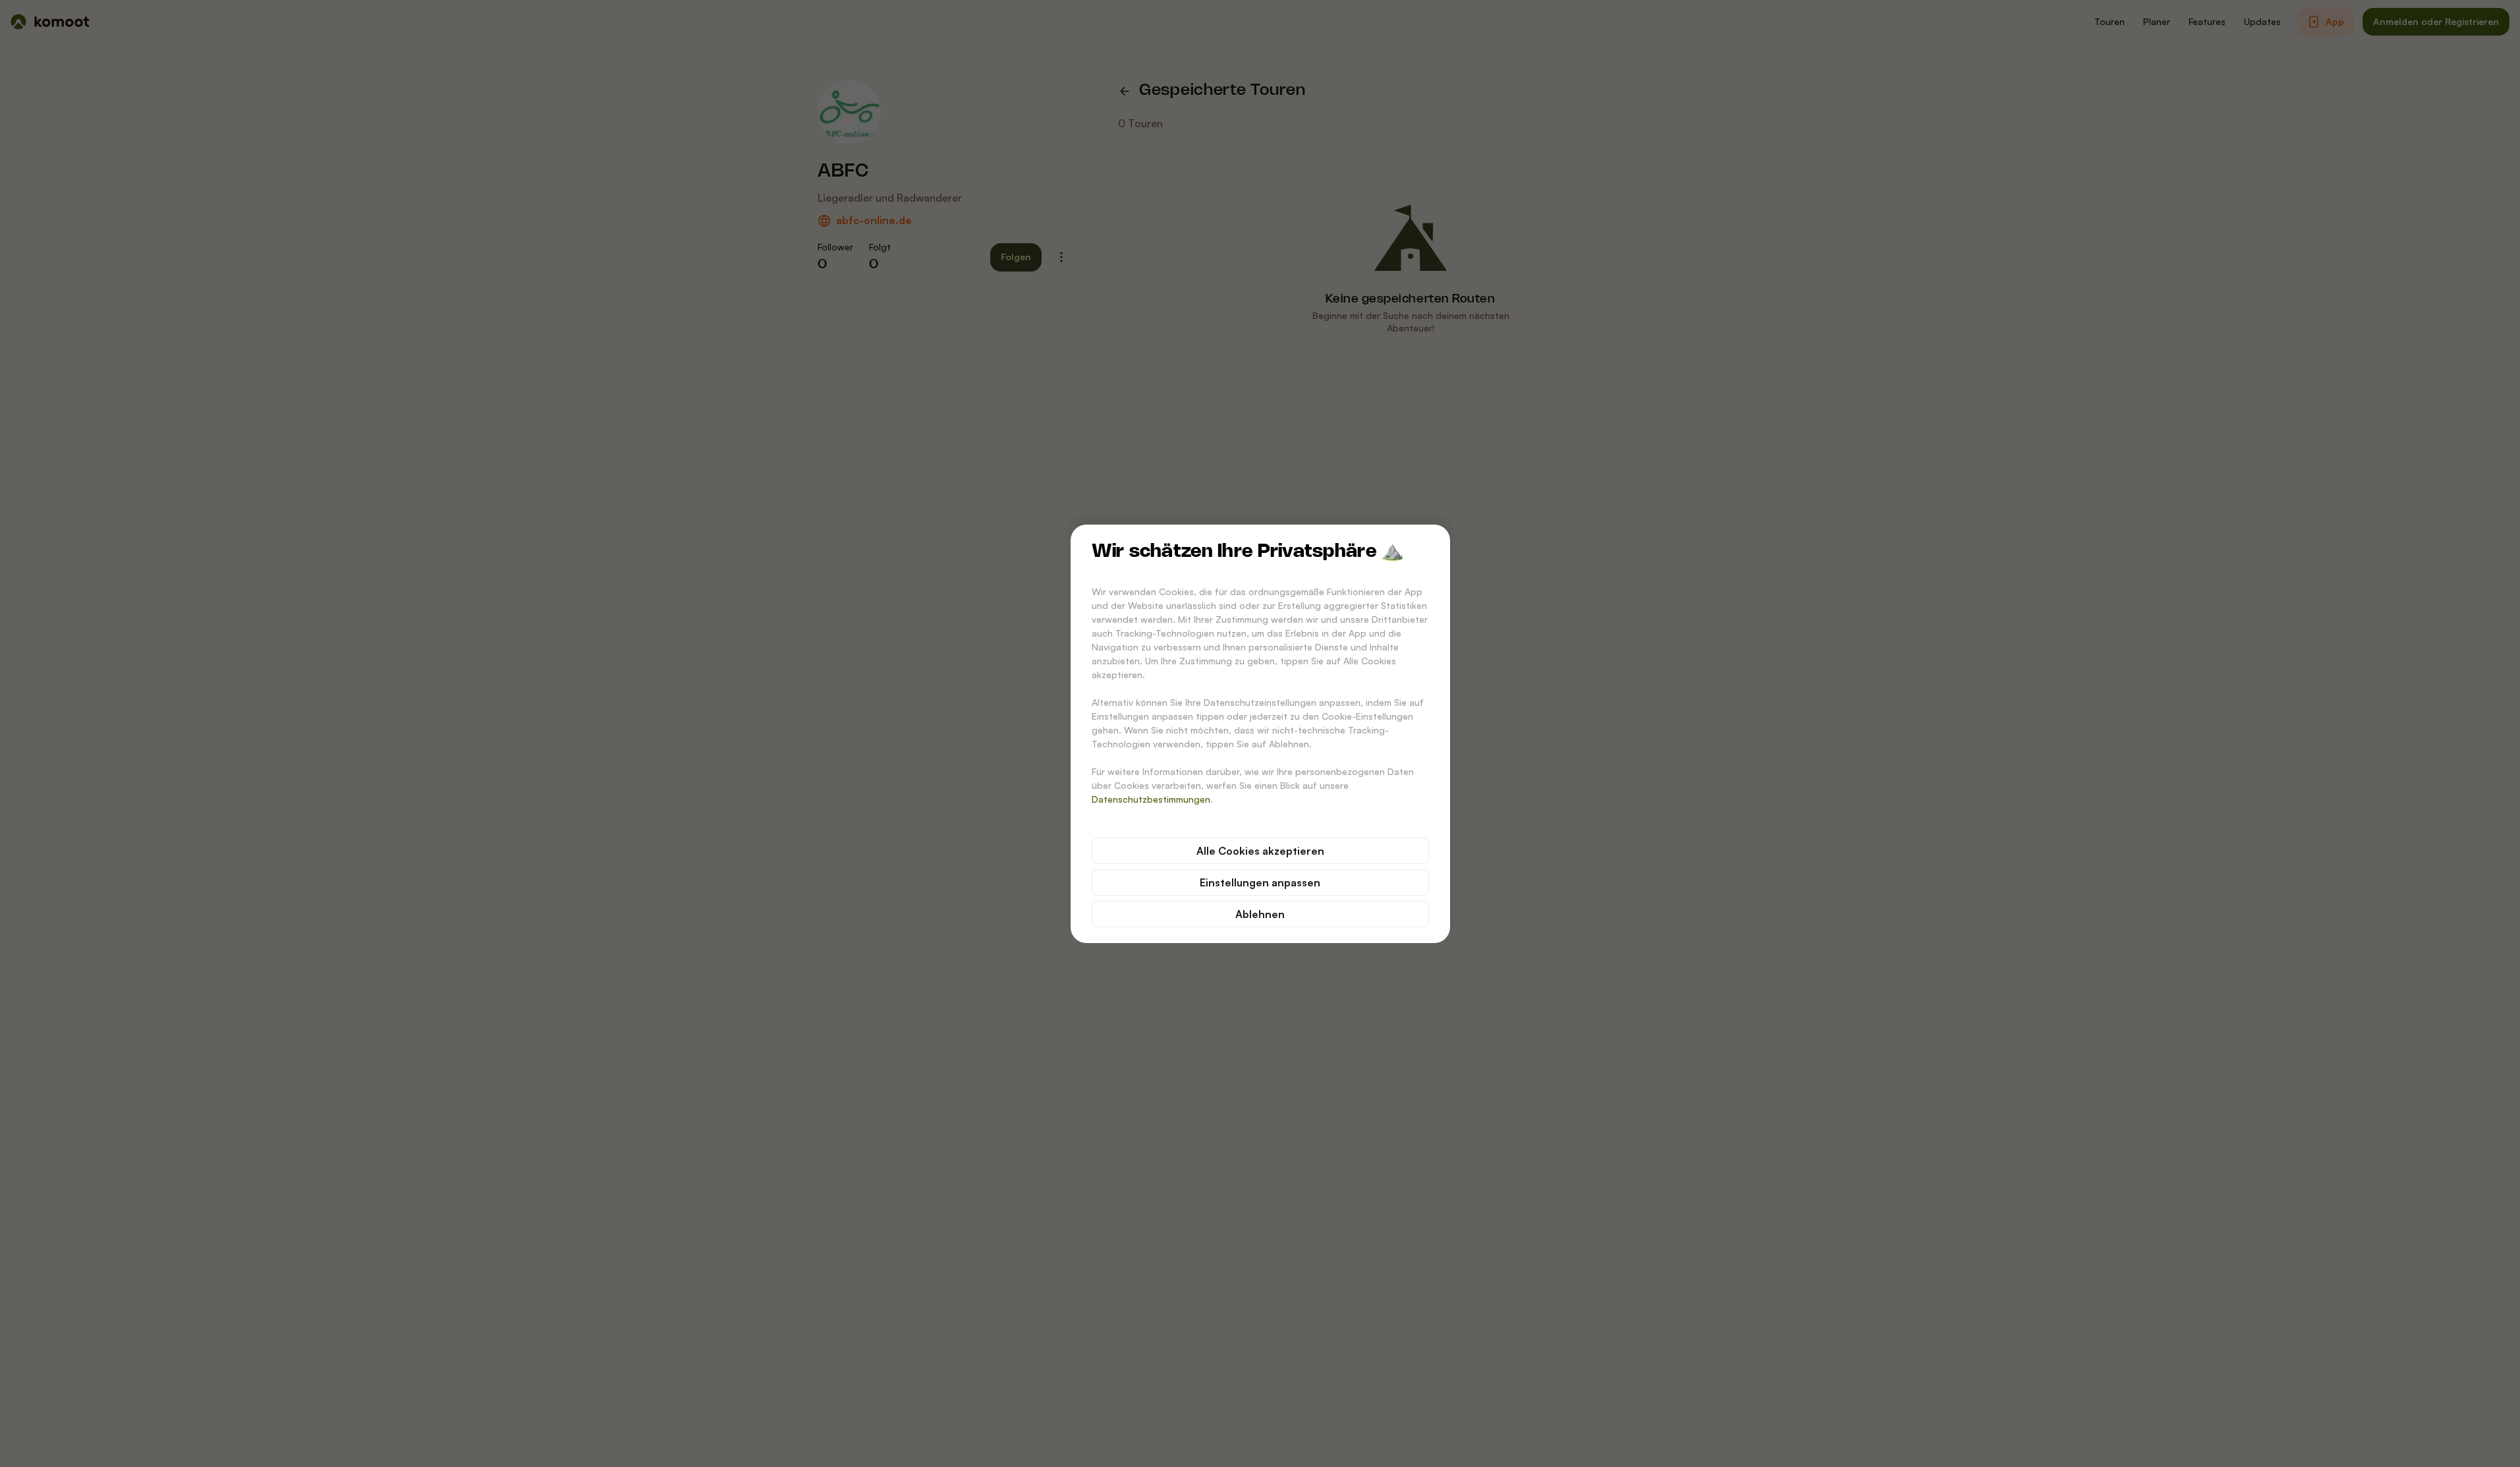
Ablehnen (1260, 914)
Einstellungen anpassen (1260, 882)
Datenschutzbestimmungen (1151, 799)
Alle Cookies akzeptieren (1260, 851)
